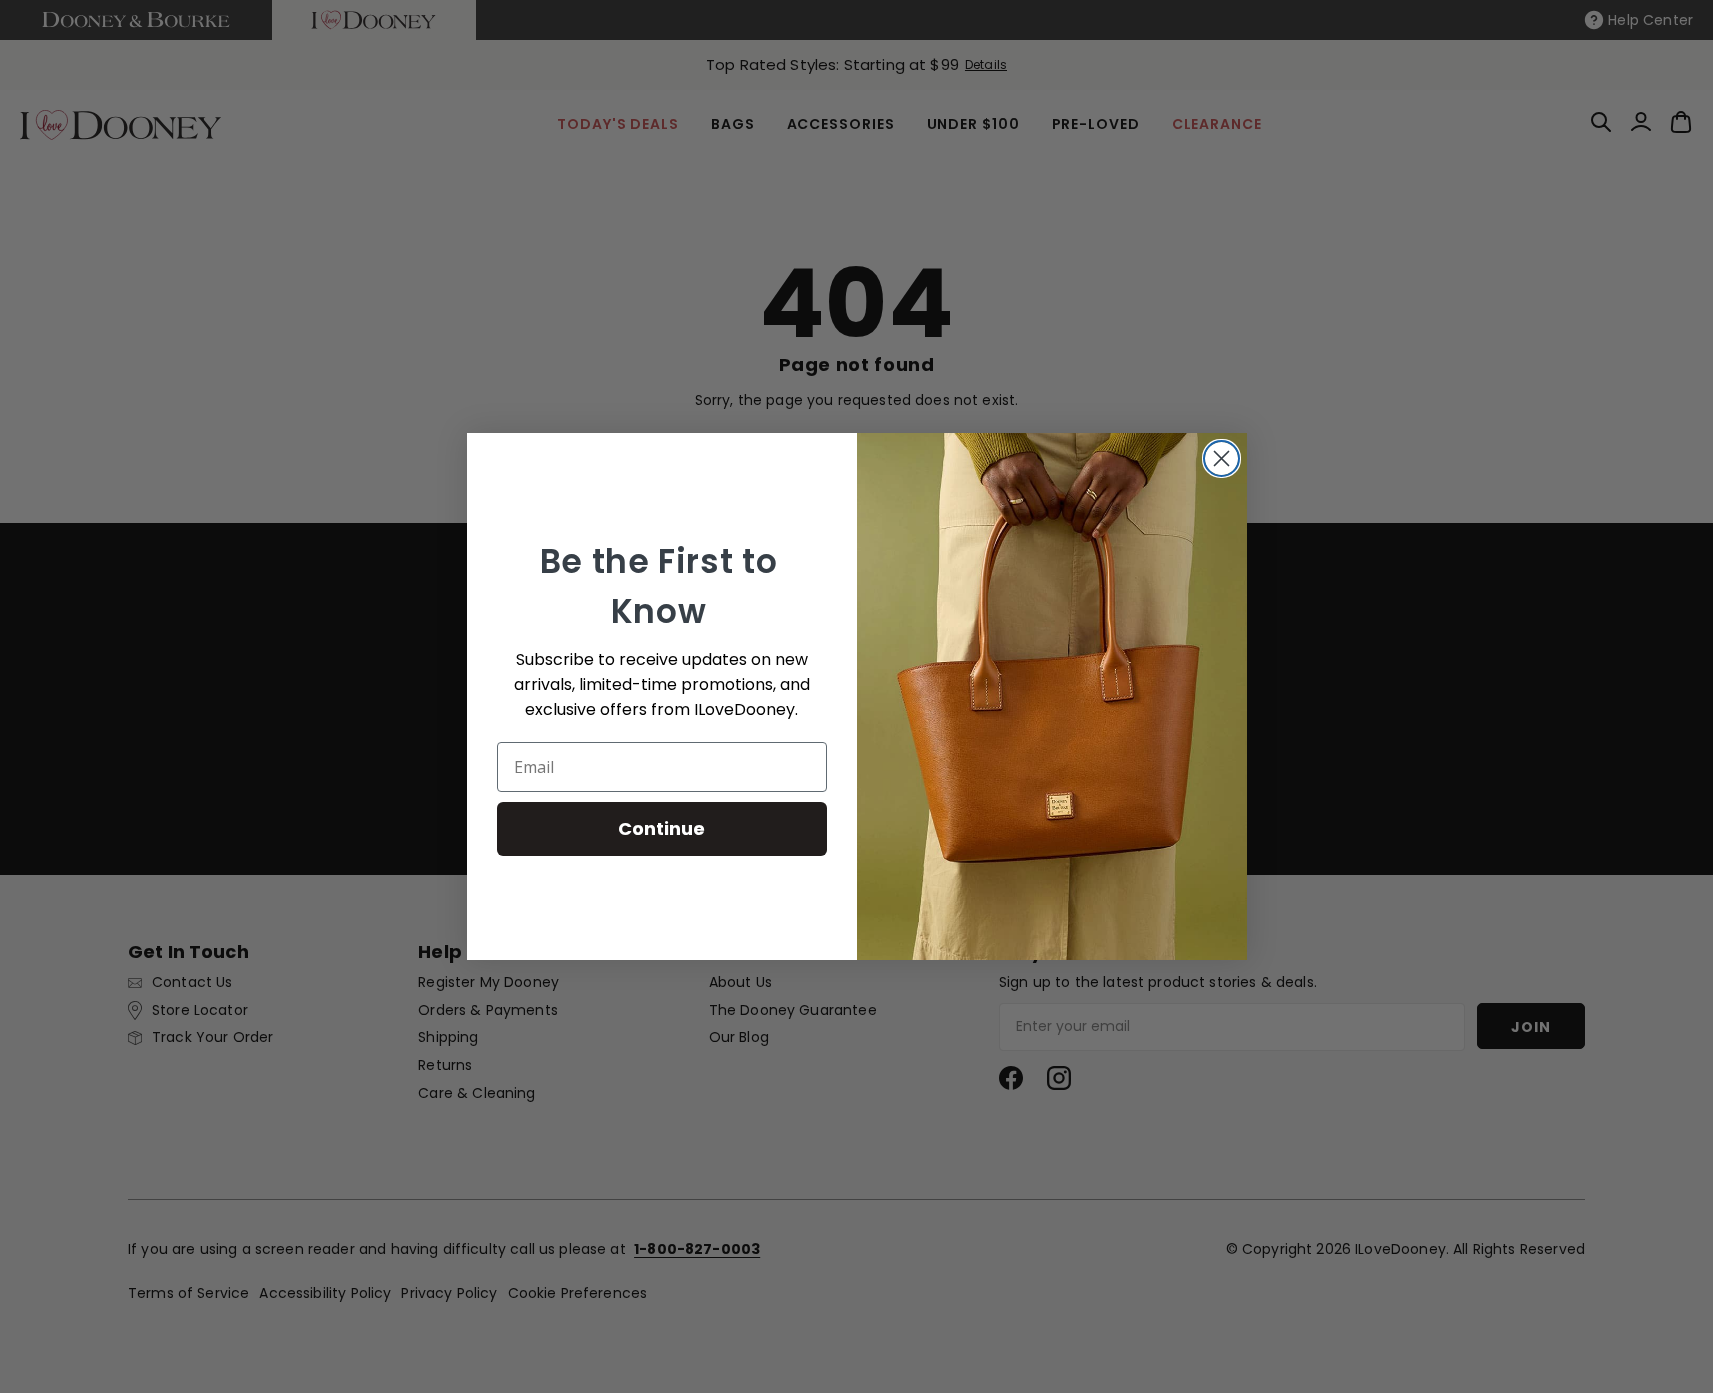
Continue (661, 828)
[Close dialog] (1221, 458)
